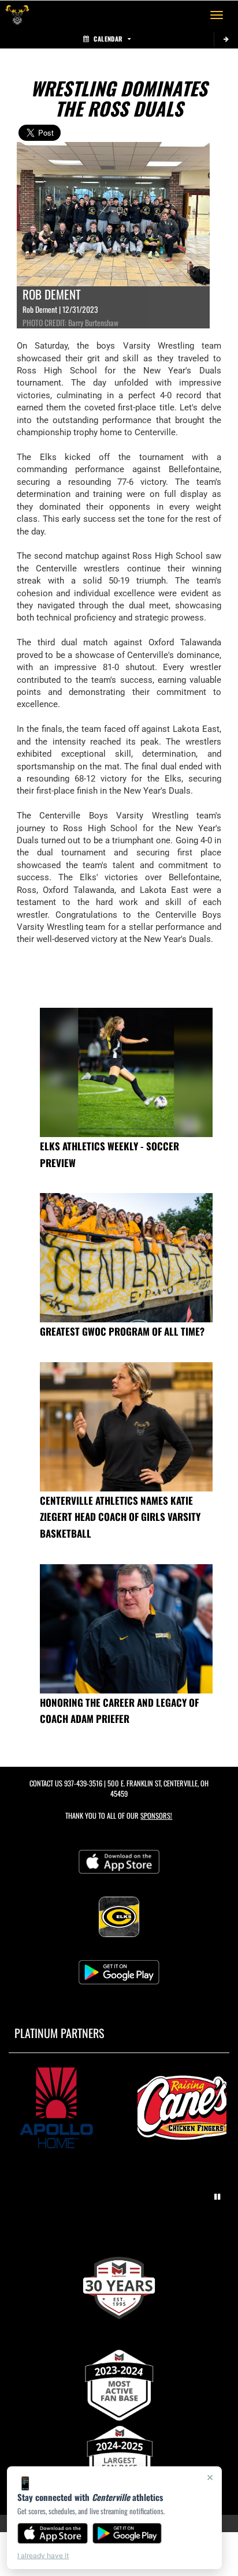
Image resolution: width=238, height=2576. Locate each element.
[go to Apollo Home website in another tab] (56, 2108)
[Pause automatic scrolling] (217, 2197)
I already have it (43, 2556)
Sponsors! (156, 1816)
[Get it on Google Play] (127, 2533)
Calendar (108, 39)
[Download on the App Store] (53, 2533)
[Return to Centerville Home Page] (17, 15)
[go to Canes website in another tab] (182, 2108)
